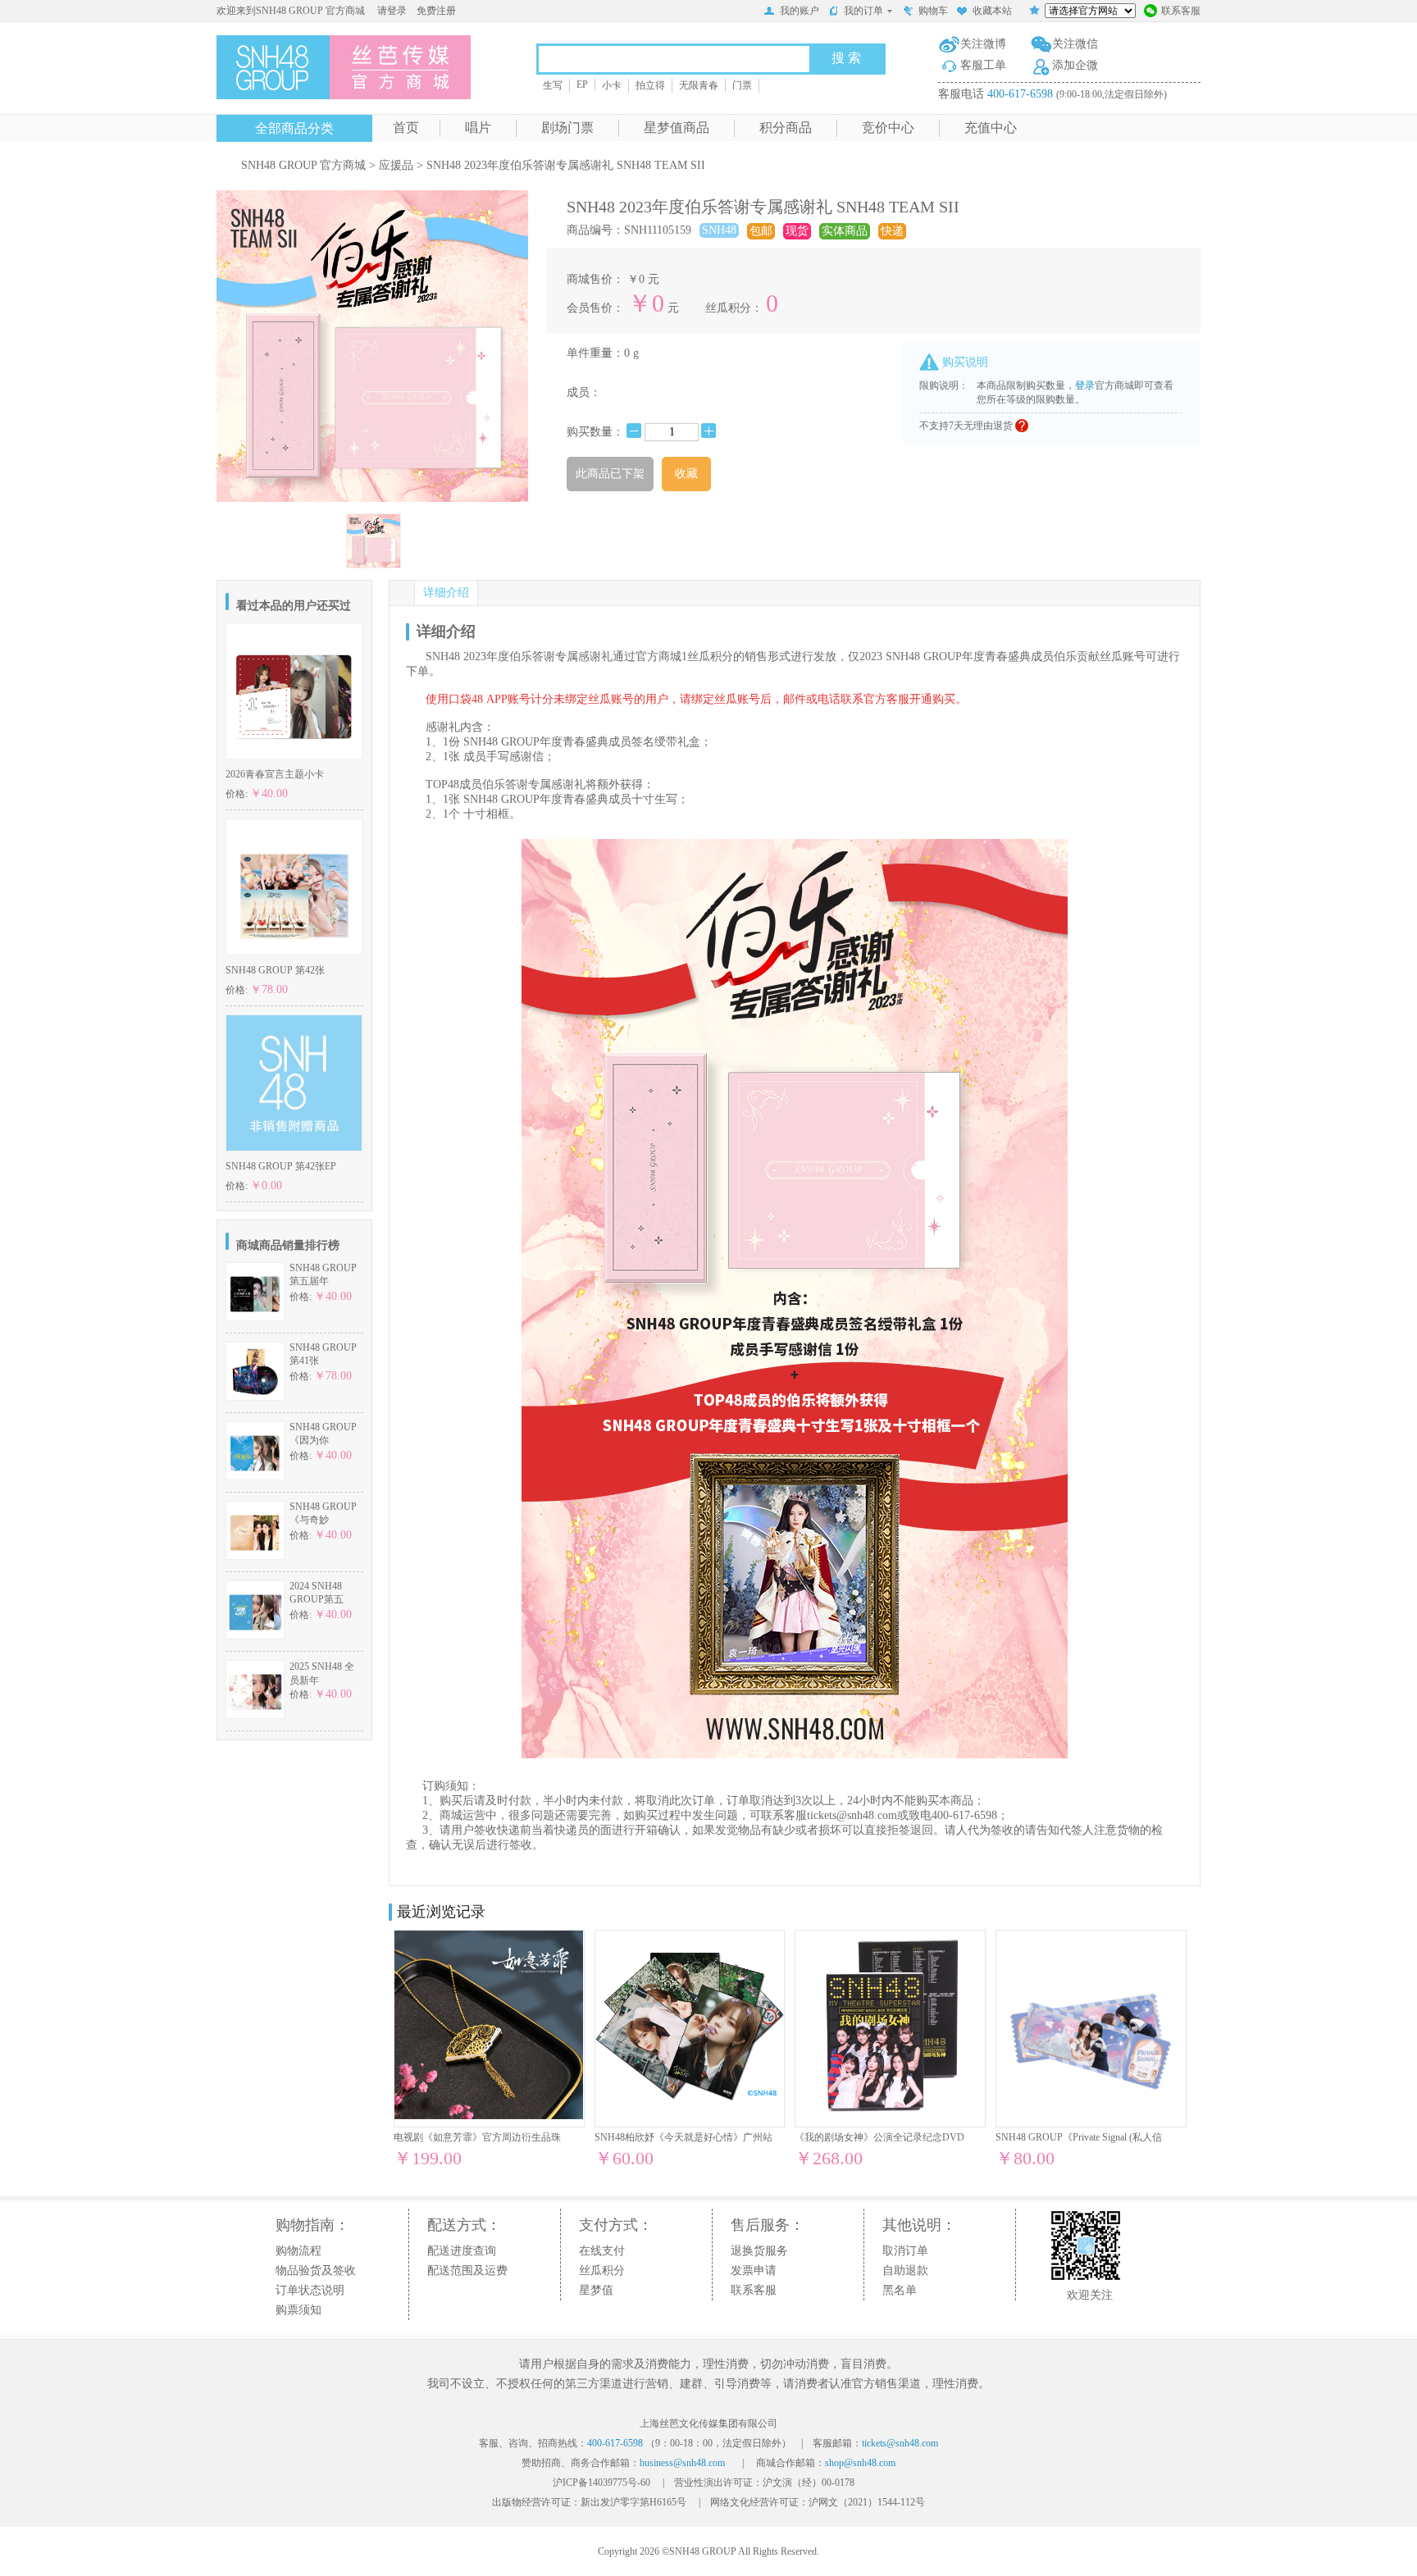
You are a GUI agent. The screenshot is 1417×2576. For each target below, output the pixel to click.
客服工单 (983, 65)
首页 (406, 128)
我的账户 (800, 11)
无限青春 (699, 85)
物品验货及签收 (316, 2271)
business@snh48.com (682, 2463)
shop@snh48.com (860, 2463)
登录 (1085, 385)
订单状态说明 (310, 2290)
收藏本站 (992, 11)
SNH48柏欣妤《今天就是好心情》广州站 (683, 2137)
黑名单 (900, 2290)
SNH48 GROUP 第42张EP (281, 1166)
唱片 (478, 128)
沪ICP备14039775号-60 (601, 2483)
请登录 (392, 11)
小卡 (612, 85)
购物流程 (298, 2251)
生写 (553, 85)
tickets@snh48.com (852, 1815)
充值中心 (991, 128)
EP (582, 84)
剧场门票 (567, 128)
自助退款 (905, 2271)
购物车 (933, 11)
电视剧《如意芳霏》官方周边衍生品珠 (477, 2137)
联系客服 (1181, 11)
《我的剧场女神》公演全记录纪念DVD (879, 2137)
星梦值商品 (677, 128)
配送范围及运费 (467, 2271)
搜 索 (846, 58)
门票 (742, 85)
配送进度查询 (462, 2251)
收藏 (686, 474)
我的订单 (863, 11)
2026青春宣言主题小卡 (275, 774)
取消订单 (905, 2251)
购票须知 (298, 2310)
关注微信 (1075, 44)
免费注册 (436, 11)
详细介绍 (446, 593)
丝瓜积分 (602, 2271)
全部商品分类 (294, 128)
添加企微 (1075, 65)
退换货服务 (759, 2251)
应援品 (396, 165)
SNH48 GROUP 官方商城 (303, 165)
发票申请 (754, 2271)
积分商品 (786, 128)
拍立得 (650, 85)
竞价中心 (888, 128)
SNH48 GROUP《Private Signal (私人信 (1079, 2137)
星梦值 (596, 2290)
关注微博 (983, 44)
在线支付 (602, 2251)
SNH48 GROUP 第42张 (275, 970)
